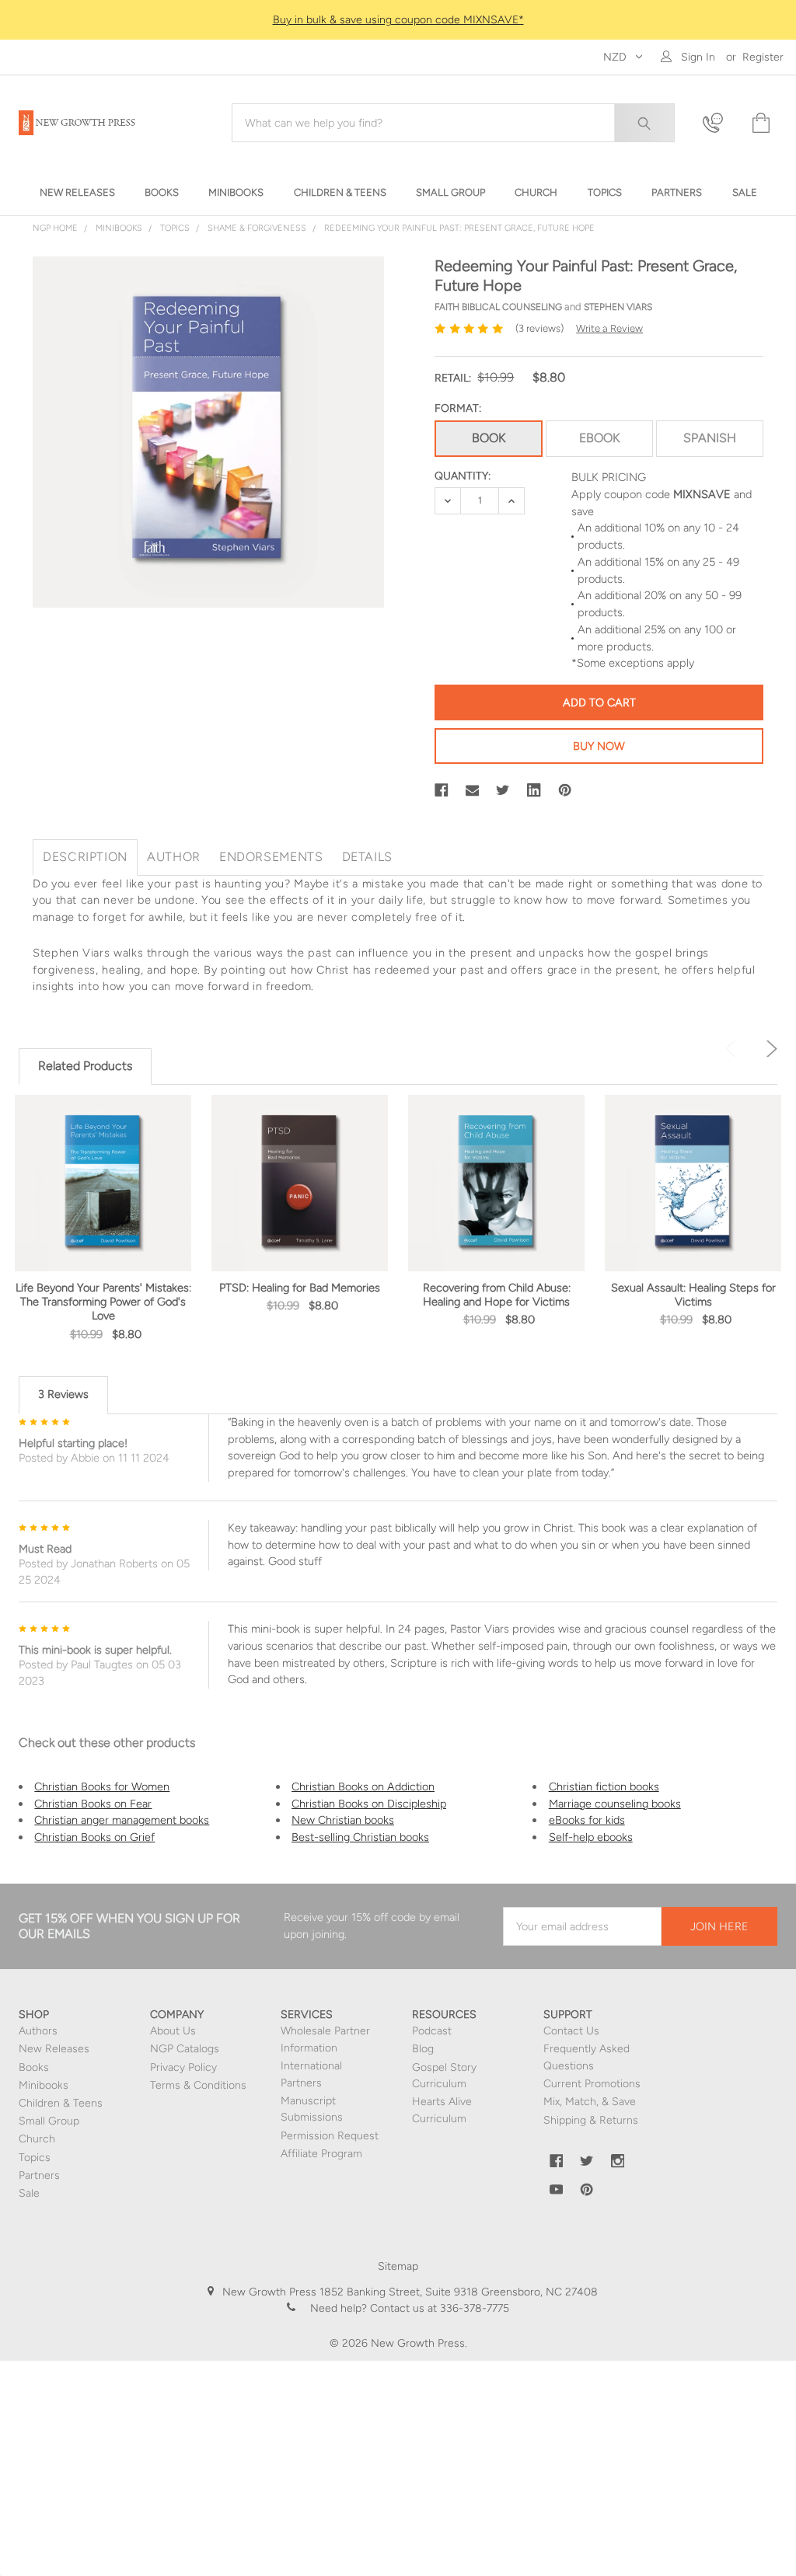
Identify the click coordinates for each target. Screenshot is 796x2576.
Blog (423, 2049)
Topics (35, 2158)
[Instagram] (618, 2161)
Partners (39, 2175)
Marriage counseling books (615, 1804)
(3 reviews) (539, 328)
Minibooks (44, 2085)
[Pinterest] (565, 790)
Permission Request (330, 2136)
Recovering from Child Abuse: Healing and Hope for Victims (497, 1295)
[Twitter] (503, 790)
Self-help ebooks (591, 1837)
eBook (599, 438)
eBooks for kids (587, 1820)
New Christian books (343, 1820)
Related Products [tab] (85, 1066)
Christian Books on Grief (94, 1837)
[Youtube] (557, 2190)
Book (489, 438)
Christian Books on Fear (93, 1804)
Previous (734, 1049)
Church (37, 2139)
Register (763, 57)
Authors (38, 2031)
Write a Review (609, 328)
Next (769, 1049)
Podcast (432, 2031)
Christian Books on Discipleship (369, 1804)
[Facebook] (442, 790)
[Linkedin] (534, 790)
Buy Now (599, 746)
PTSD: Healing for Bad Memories (300, 1288)
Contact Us (571, 2031)
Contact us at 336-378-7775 (438, 2308)
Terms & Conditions (198, 2085)
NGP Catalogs (185, 2049)
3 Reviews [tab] (63, 1394)
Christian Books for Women (102, 1786)
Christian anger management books (122, 1820)
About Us (173, 2031)
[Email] (473, 790)
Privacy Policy (183, 2067)
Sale (29, 2193)
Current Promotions (592, 2084)
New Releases (54, 2049)
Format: (458, 408)
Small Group (49, 2121)
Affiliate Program (321, 2154)
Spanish (710, 438)
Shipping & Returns (591, 2120)
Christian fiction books (604, 1786)
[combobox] (453, 123)
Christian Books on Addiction (363, 1786)
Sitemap (398, 2266)
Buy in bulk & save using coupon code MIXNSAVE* (398, 20)
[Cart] (759, 123)
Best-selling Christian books (360, 1837)
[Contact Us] (717, 123)
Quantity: (463, 476)
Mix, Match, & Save (590, 2102)
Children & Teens (61, 2103)
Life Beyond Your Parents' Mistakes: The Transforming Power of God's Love (103, 1302)
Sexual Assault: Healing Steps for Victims (693, 1295)
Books (34, 2067)
